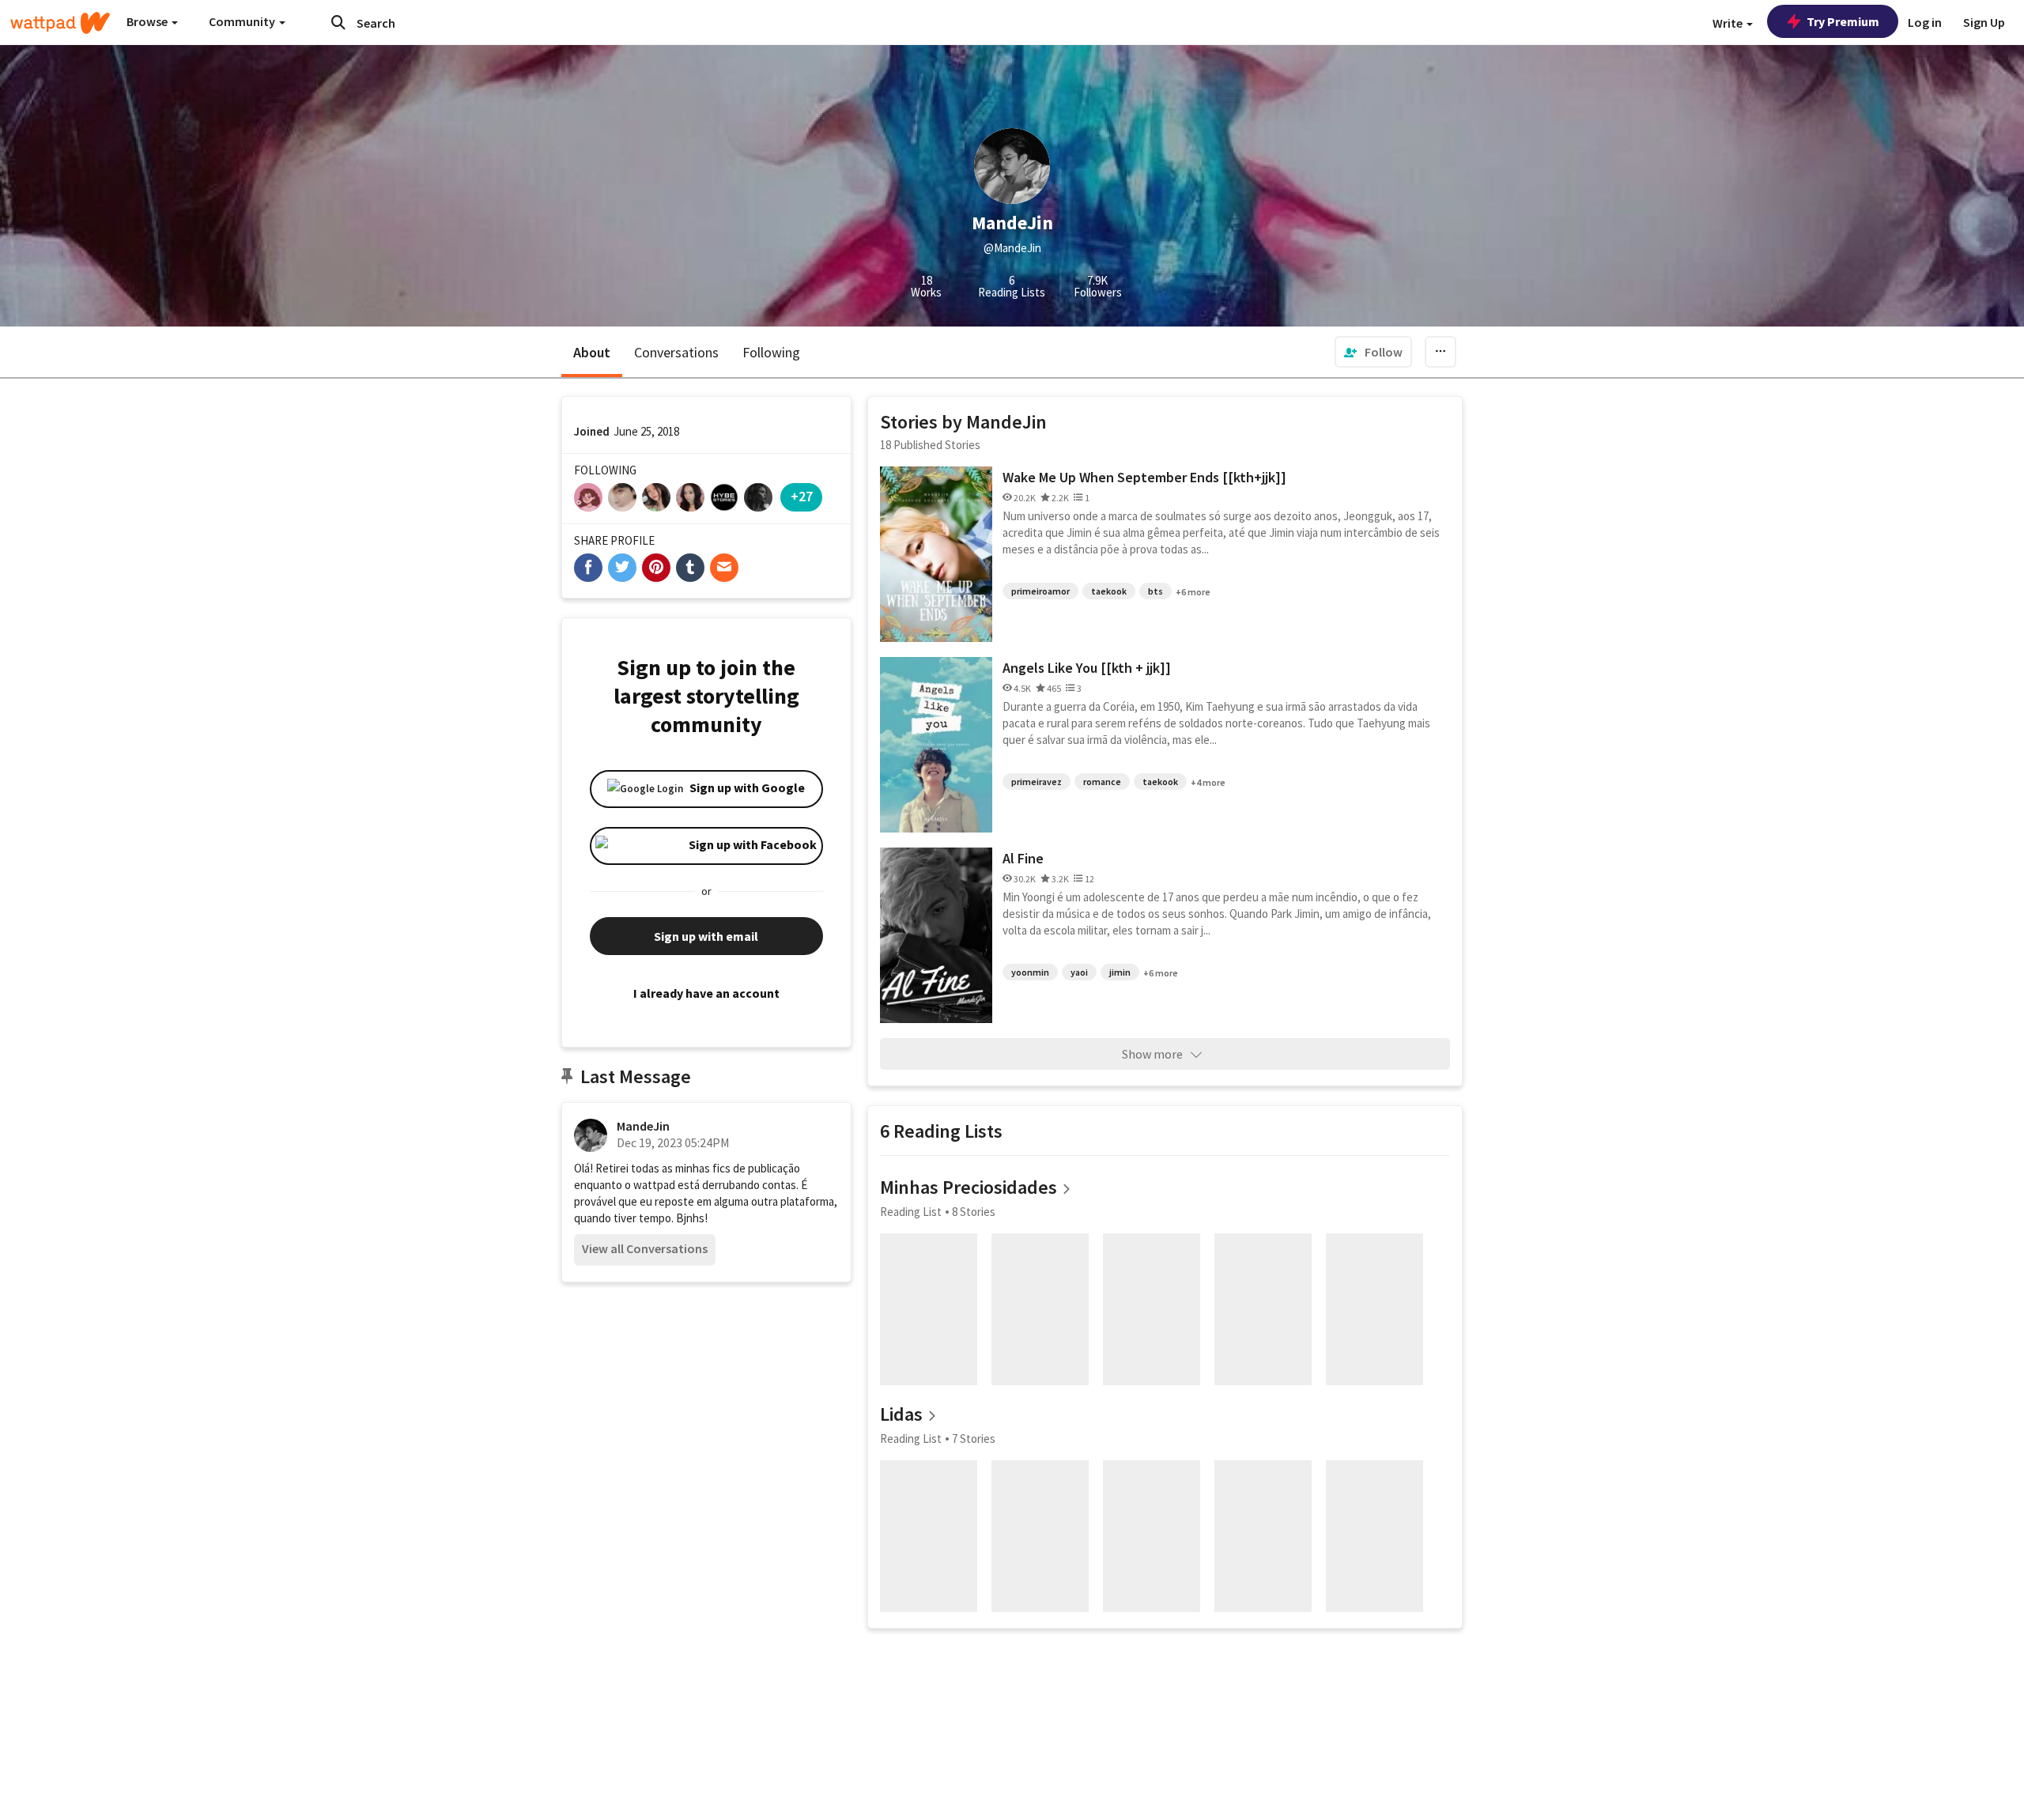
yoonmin (1030, 972)
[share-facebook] (588, 568)
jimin (1120, 972)
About (592, 352)
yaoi (1079, 972)
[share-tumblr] (690, 568)
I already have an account (706, 993)
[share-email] (724, 568)
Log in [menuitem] (1925, 22)
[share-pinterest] (656, 568)
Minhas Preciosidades (969, 1187)
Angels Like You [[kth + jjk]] (1087, 668)
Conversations (676, 352)
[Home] (60, 23)
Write (1729, 23)
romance (1102, 782)
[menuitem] (1373, 352)
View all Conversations (645, 1248)
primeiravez (1037, 782)
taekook (1109, 591)
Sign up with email (706, 936)
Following (771, 352)
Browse (148, 21)
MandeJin (643, 1126)
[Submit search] (338, 22)
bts (1155, 591)
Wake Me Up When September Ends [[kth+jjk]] (1144, 477)
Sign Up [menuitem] (1984, 22)
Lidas (901, 1414)
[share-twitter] (622, 568)
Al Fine (1023, 858)
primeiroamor (1040, 591)
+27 (802, 496)
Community (243, 21)
